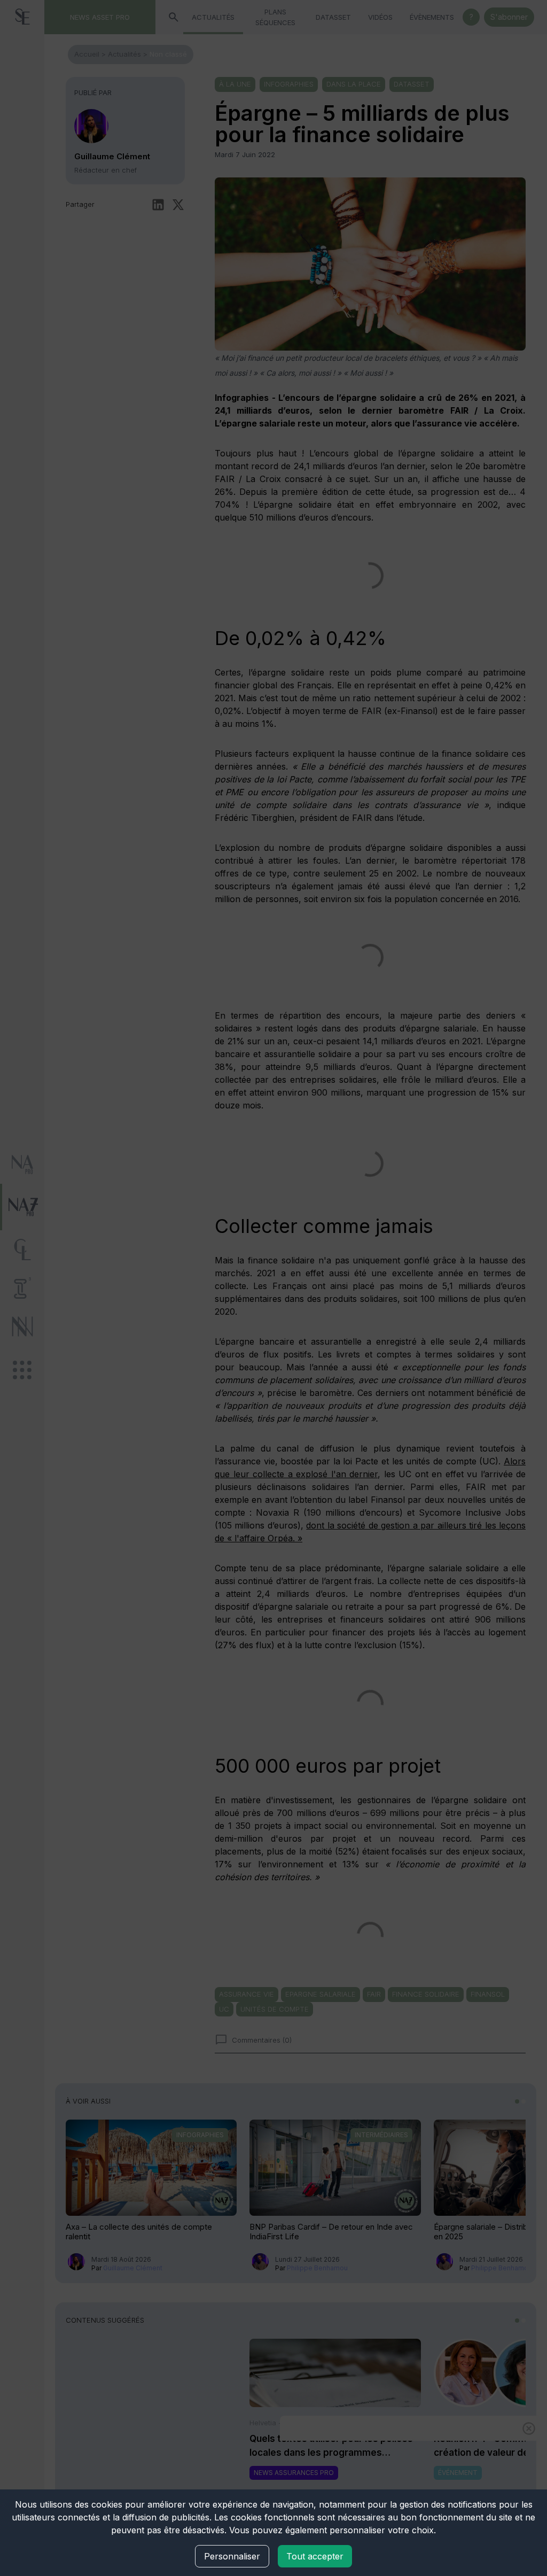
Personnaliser (232, 2556)
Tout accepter (315, 2556)
